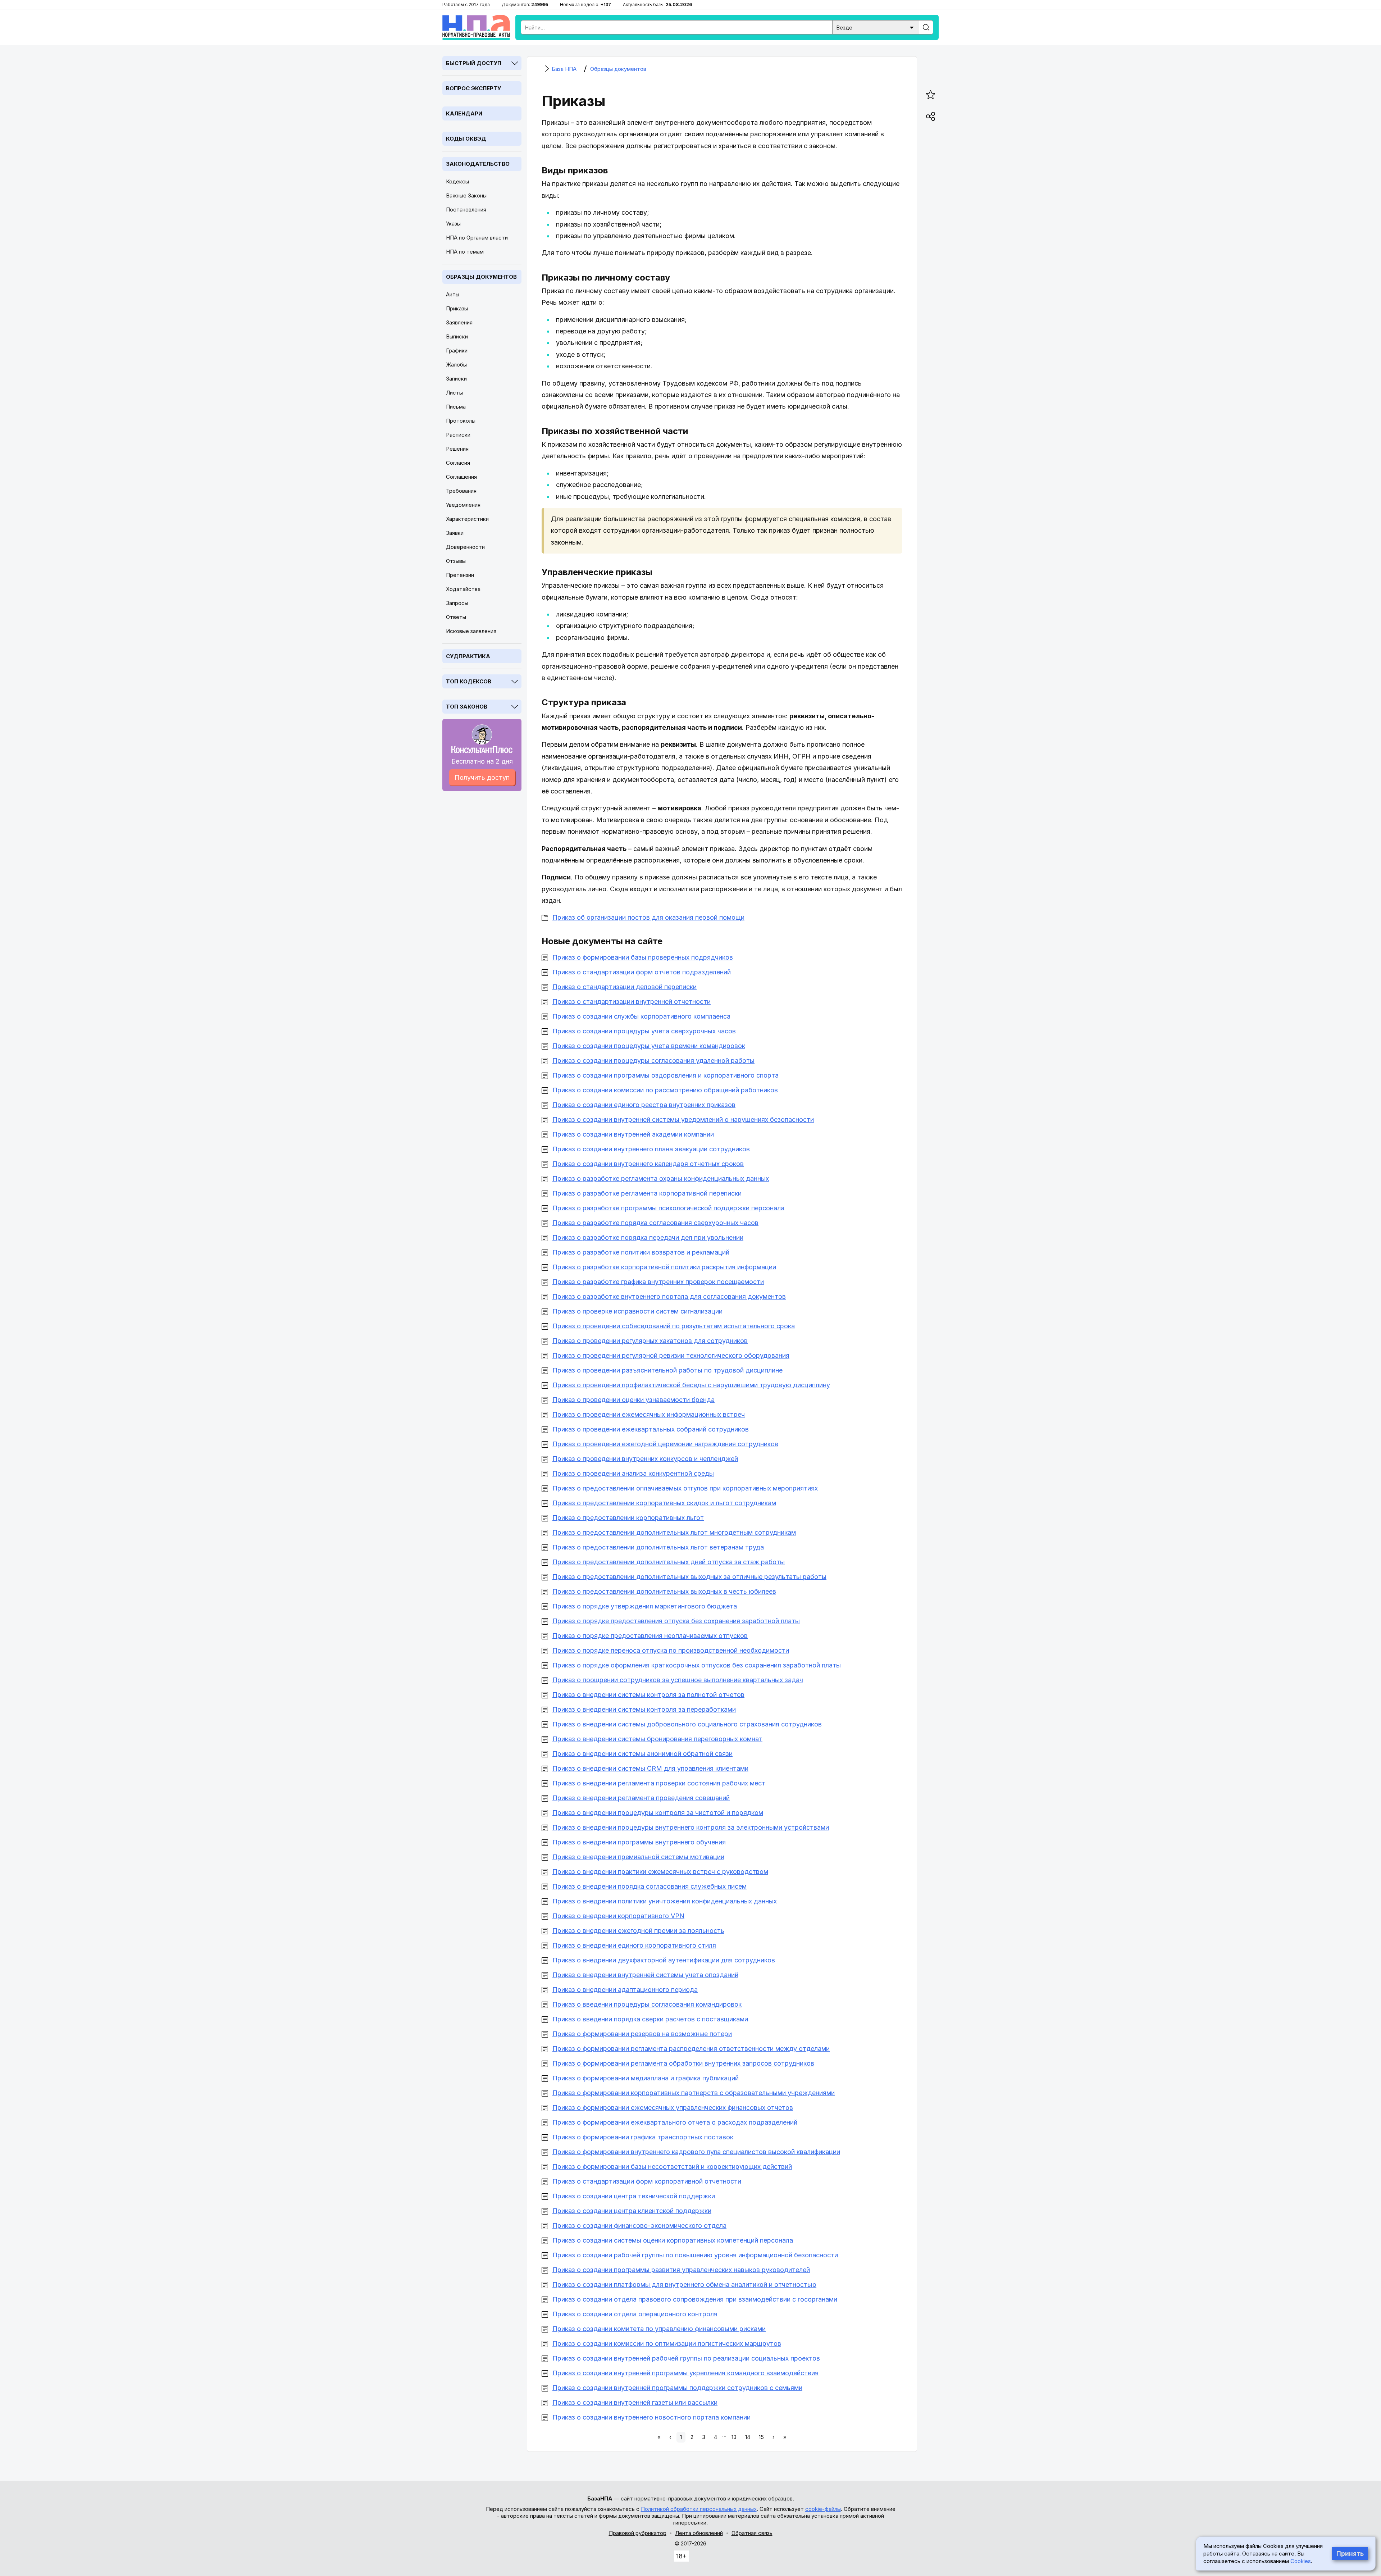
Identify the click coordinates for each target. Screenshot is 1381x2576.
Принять (1350, 2554)
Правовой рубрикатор (638, 2533)
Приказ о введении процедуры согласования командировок (647, 2004)
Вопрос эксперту (473, 88)
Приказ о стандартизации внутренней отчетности (632, 1002)
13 (734, 2437)
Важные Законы (466, 195)
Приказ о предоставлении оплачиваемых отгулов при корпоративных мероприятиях (685, 1488)
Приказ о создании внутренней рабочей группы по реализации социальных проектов (686, 2358)
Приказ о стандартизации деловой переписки (625, 987)
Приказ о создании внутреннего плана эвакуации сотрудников (651, 1149)
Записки (456, 379)
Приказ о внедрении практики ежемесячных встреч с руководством (660, 1872)
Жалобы (456, 365)
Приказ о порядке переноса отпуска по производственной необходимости (671, 1650)
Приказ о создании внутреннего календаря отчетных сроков (648, 1164)
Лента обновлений (699, 2533)
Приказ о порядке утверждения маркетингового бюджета (645, 1606)
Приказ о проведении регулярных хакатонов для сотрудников (650, 1341)
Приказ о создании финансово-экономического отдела (639, 2225)
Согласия (458, 463)
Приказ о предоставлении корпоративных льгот (628, 1518)
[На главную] (476, 27)
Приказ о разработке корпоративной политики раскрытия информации (664, 1267)
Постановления (466, 210)
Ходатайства (463, 589)
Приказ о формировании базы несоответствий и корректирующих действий (672, 2167)
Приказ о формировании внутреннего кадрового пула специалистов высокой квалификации (696, 2152)
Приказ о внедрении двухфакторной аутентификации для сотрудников (664, 1960)
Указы (453, 224)
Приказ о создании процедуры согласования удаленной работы (653, 1061)
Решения (457, 449)
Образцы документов (481, 277)
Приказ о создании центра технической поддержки (634, 2196)
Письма (456, 407)
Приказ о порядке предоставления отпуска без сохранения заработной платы (676, 1621)
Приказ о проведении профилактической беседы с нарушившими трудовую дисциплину (691, 1385)
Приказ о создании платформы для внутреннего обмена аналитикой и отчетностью (684, 2284)
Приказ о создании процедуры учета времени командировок (649, 1046)
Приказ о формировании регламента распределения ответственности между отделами (691, 2049)
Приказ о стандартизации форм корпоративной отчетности (647, 2181)
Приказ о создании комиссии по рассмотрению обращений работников (665, 1090)
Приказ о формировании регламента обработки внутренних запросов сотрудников (683, 2063)
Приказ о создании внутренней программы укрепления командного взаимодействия (685, 2373)
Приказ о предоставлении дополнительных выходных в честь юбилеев (664, 1591)
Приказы (457, 308)
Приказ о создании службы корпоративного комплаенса (641, 1016)
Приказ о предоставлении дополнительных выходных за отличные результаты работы (689, 1577)
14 (748, 2437)
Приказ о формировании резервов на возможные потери (642, 2034)
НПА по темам (465, 252)
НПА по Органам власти (477, 238)
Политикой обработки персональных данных (699, 2509)
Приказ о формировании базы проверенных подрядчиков (643, 957)
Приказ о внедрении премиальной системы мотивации (638, 1857)
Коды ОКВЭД (466, 139)
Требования (461, 491)
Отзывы (456, 561)
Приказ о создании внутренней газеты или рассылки (635, 2402)
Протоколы (461, 421)
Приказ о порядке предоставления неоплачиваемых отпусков (650, 1636)
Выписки (457, 336)
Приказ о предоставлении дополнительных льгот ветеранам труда (658, 1547)
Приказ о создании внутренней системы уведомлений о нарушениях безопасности (683, 1119)
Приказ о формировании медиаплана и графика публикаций (646, 2078)
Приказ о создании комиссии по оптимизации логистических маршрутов (667, 2343)
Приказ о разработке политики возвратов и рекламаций (641, 1252)
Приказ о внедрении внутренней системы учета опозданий (645, 1975)
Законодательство (478, 164)
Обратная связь (752, 2533)
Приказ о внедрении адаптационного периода (625, 1990)
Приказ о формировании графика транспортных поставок (643, 2137)
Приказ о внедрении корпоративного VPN (618, 1916)
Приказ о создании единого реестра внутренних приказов (644, 1105)
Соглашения (461, 477)
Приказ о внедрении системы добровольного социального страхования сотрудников (687, 1724)
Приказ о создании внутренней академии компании (633, 1134)
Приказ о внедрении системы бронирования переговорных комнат (657, 1739)
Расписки (458, 435)
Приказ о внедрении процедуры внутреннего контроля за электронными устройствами (691, 1827)
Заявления (459, 322)
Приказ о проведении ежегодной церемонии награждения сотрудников (665, 1444)
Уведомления (463, 505)
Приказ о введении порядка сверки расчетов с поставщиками (650, 2019)
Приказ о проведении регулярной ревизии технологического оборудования (671, 1355)
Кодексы (457, 181)
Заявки (455, 533)
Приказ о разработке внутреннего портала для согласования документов (669, 1296)
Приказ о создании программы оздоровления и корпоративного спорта (666, 1075)
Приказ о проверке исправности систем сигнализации (637, 1311)
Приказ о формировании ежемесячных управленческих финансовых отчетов (673, 2108)
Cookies (1301, 2561)
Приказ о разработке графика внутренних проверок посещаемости (658, 1282)
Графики (457, 351)
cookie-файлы (823, 2509)
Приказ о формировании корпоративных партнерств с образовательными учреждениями (694, 2093)
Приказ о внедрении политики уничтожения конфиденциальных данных (665, 1901)
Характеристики (467, 519)
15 (761, 2437)
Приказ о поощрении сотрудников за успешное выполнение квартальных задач (678, 1680)
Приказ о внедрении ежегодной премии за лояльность (638, 1931)
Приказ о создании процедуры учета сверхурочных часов (644, 1031)
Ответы (456, 617)
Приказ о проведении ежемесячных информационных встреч (649, 1414)
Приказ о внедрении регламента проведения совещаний (641, 1798)
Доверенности (465, 547)
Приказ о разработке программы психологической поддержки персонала (668, 1208)
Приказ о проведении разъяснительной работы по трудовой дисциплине (667, 1370)
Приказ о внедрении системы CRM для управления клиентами (650, 1768)
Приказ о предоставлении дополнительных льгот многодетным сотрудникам (674, 1532)
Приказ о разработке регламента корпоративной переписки (647, 1193)
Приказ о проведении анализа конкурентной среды (633, 1473)
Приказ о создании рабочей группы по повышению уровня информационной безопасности (695, 2255)
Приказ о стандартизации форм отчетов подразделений (642, 972)
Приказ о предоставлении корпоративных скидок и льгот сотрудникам (664, 1503)
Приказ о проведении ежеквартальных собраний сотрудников (651, 1429)
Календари (464, 113)
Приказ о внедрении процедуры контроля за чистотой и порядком (658, 1813)
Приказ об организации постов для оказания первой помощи (648, 917)
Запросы (457, 603)
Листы (454, 393)
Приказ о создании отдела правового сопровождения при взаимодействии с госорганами (695, 2299)
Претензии (460, 575)
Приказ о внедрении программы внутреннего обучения (639, 1842)
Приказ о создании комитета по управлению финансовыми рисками (659, 2329)
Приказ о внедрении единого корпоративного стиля (634, 1945)
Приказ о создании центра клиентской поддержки (632, 2211)
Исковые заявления (471, 631)
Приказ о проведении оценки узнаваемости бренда (633, 1400)
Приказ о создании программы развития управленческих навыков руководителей (681, 2270)
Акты (453, 294)
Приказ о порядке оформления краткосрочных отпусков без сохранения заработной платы (697, 1665)
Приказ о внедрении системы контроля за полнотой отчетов (648, 1695)
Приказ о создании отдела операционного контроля (635, 2314)
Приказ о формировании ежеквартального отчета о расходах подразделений (675, 2122)
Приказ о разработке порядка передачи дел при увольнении (648, 1237)
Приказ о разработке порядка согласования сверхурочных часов (655, 1223)
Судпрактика (468, 656)
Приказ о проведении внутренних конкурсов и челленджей (645, 1459)
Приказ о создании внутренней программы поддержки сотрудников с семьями (677, 2388)
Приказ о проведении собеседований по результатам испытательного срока (674, 1326)
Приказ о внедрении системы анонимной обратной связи (642, 1754)
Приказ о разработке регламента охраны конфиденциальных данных (661, 1178)
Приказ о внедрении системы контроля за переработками (644, 1709)
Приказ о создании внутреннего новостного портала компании (651, 2417)
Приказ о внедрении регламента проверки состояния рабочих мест (659, 1783)
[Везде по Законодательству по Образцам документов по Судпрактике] (876, 27)
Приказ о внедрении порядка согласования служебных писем (650, 1886)
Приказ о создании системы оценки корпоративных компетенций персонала (673, 2240)
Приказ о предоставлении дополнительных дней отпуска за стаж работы (669, 1562)
